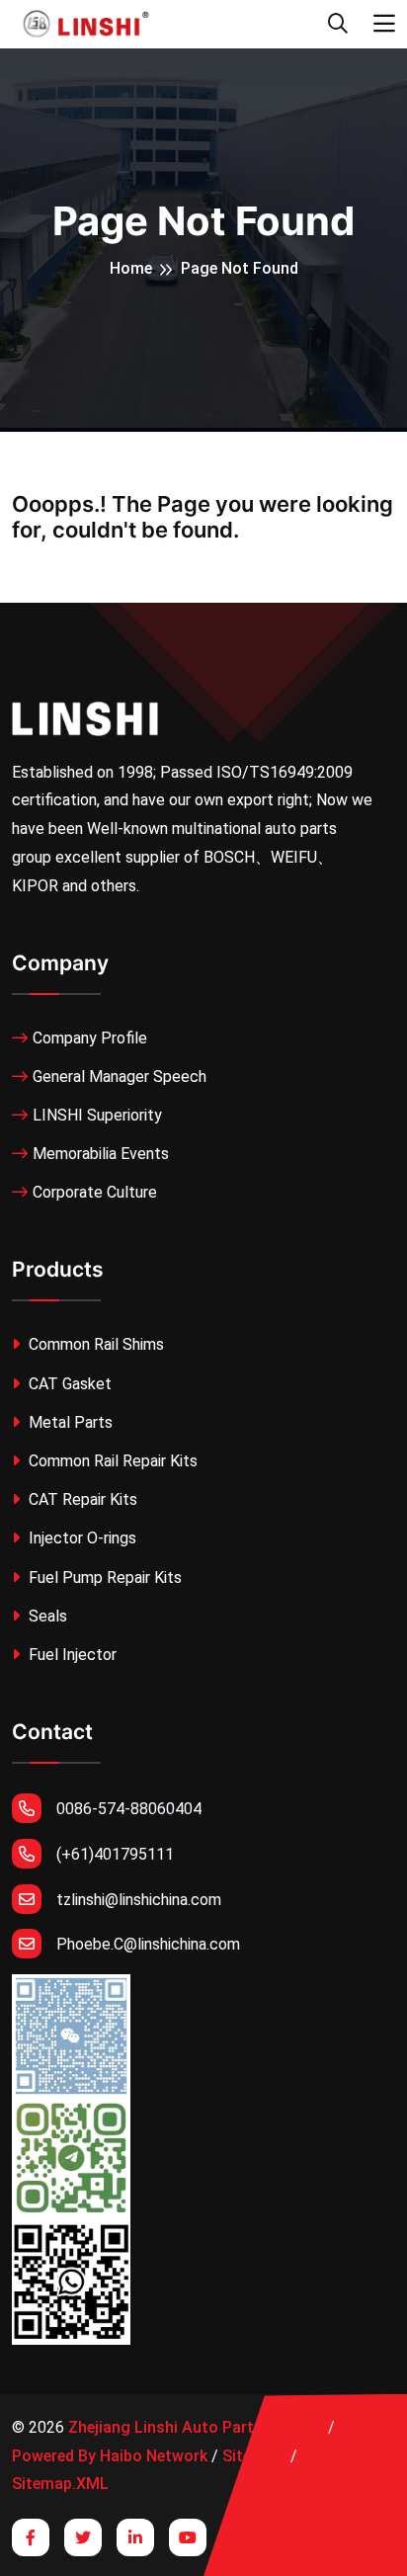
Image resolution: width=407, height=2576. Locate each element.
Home (131, 268)
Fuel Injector (71, 1655)
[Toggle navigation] (384, 24)
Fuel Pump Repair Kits (103, 1578)
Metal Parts (69, 1422)
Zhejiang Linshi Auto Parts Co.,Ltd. (196, 2427)
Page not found (240, 268)
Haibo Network (154, 2456)
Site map (254, 2456)
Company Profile (90, 1038)
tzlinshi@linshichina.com (139, 1900)
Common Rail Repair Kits (111, 1461)
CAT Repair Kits (81, 1499)
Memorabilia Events (101, 1154)
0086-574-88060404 (129, 1809)
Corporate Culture (95, 1192)
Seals (46, 1616)
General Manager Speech (120, 1077)
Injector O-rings (81, 1538)
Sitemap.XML (60, 2484)
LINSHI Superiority (97, 1115)
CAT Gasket (68, 1384)
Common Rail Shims (94, 1344)
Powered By (54, 2456)
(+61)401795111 (115, 1854)
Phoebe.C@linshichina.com (148, 1944)
